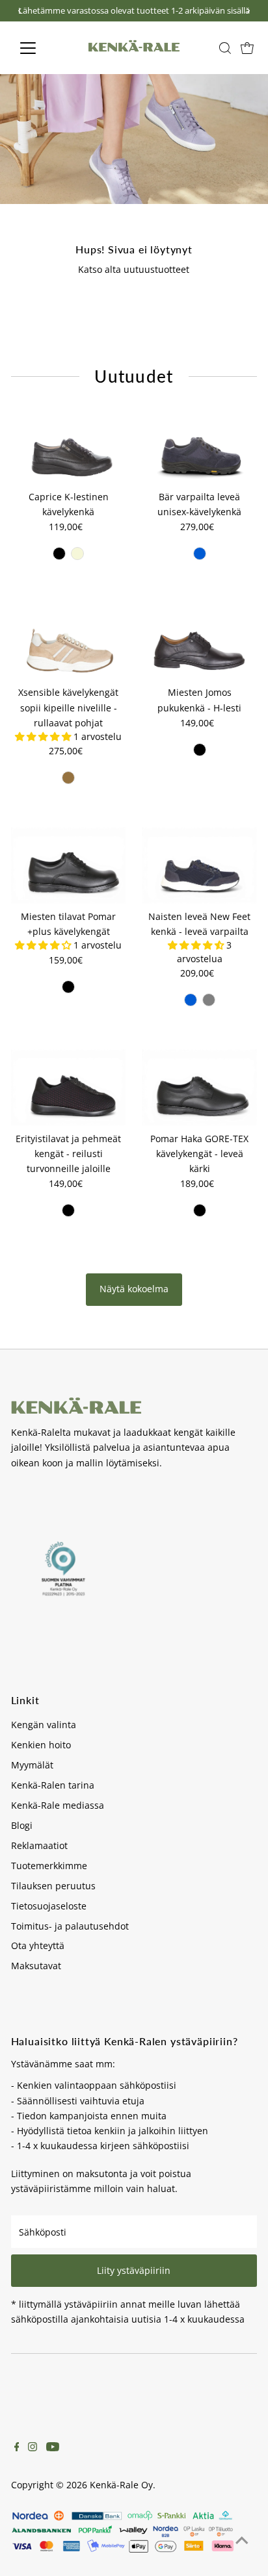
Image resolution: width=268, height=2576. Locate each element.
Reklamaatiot (39, 1845)
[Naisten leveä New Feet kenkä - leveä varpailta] (199, 865)
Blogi (22, 1825)
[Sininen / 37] (191, 1000)
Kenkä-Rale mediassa (58, 1805)
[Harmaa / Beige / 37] (209, 1000)
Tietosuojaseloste (49, 1906)
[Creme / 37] (77, 554)
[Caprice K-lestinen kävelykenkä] (69, 446)
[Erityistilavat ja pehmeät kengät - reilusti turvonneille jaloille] (69, 1088)
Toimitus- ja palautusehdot (70, 1926)
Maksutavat (36, 1966)
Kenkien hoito (41, 1745)
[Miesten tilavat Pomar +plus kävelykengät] (69, 865)
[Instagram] (33, 2448)
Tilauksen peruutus (53, 1886)
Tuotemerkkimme (49, 1866)
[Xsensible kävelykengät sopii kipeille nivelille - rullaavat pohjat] (69, 642)
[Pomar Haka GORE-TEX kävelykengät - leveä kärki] (199, 1088)
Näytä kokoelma (134, 1289)
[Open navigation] (40, 48)
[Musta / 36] (59, 554)
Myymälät (32, 1765)
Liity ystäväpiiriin (134, 2270)
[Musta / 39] (68, 1210)
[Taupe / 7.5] (68, 778)
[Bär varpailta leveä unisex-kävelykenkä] (199, 446)
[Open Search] (225, 48)
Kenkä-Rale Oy (121, 2485)
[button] (44, 736)
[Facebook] (17, 2448)
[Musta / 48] (200, 750)
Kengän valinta (44, 1725)
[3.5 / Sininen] (200, 554)
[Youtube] (53, 2448)
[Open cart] (247, 48)
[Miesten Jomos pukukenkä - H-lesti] (199, 642)
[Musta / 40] (68, 987)
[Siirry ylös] (242, 2540)
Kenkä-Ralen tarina (53, 1785)
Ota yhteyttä (38, 1945)
